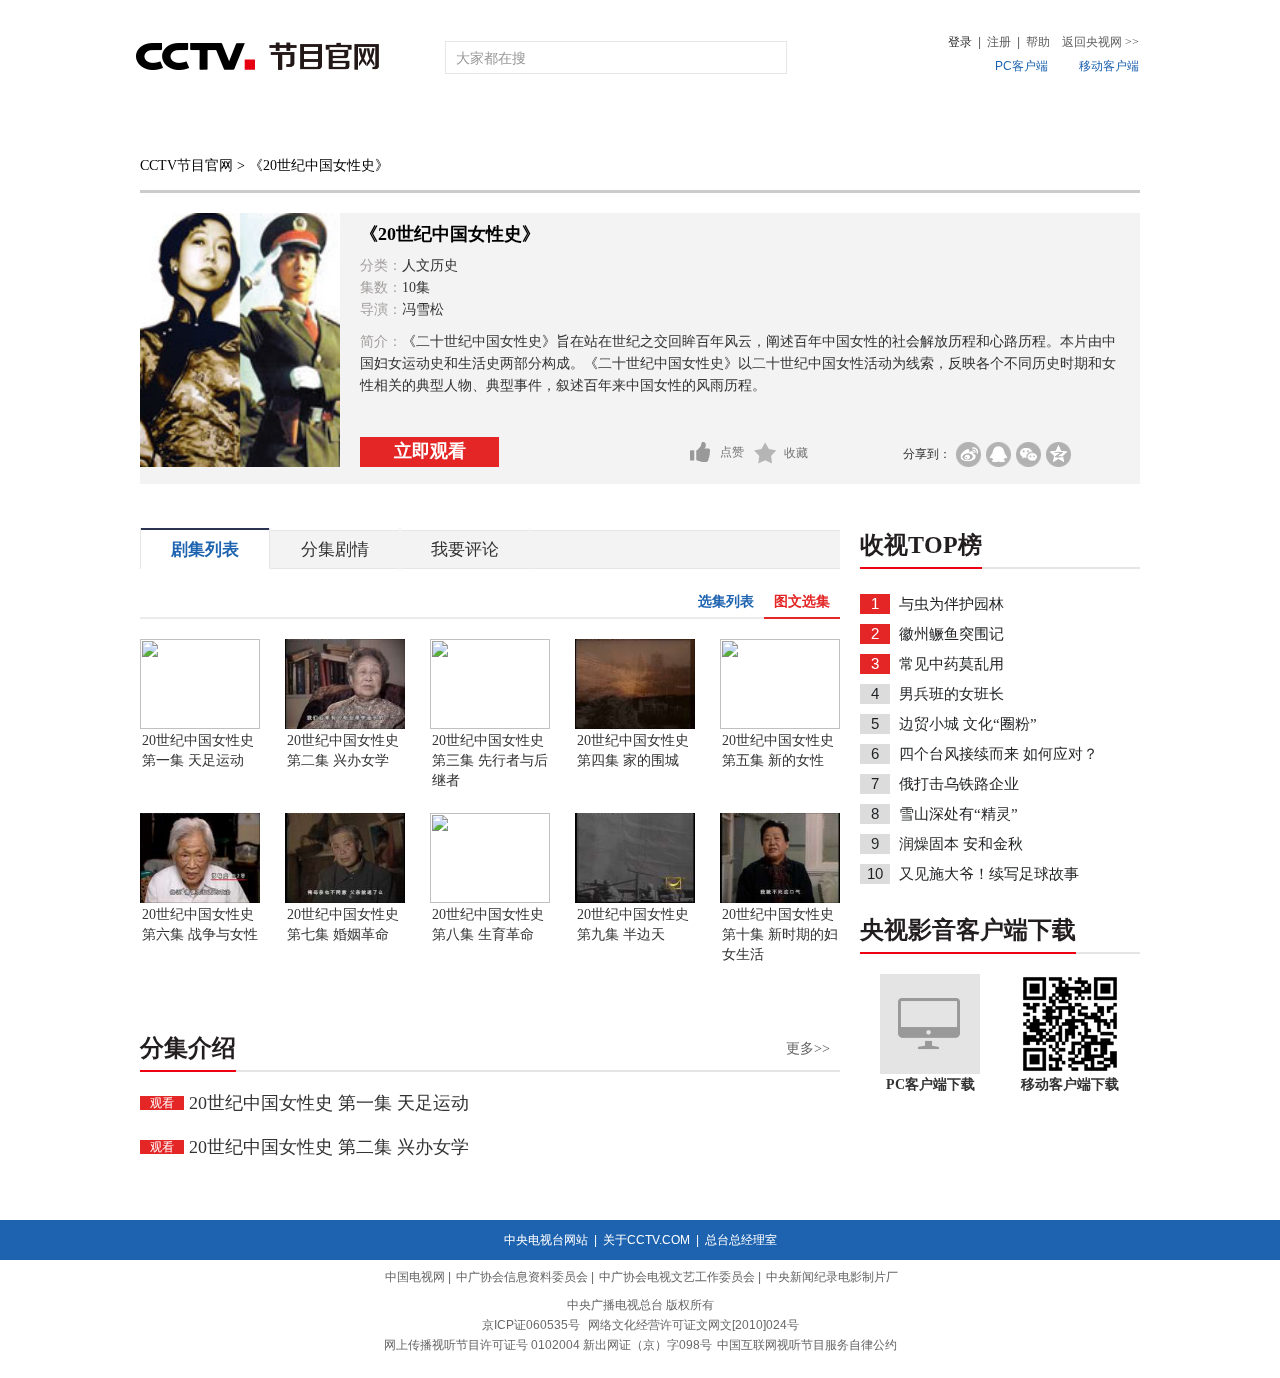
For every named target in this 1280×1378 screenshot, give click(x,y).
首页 (172, 122)
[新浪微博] (968, 454)
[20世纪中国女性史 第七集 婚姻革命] (345, 899)
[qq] (998, 454)
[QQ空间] (1058, 454)
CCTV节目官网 (186, 165)
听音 (861, 122)
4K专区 (769, 122)
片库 (685, 122)
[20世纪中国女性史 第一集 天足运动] (200, 725)
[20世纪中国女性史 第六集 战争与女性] (200, 899)
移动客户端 (1109, 66)
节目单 (342, 122)
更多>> (808, 1048)
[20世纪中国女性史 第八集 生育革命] (490, 899)
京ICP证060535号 (531, 1325)
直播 (253, 122)
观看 (162, 1103)
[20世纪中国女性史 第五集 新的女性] (780, 725)
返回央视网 (1100, 42)
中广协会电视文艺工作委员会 (677, 1277)
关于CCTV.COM (646, 1240)
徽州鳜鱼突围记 (951, 634)
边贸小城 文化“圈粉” (968, 724)
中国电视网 (415, 1277)
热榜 (942, 122)
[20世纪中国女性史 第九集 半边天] (635, 899)
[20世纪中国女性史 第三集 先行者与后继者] (490, 725)
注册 (999, 42)
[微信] (1028, 454)
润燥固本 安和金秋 (961, 844)
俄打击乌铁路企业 (959, 784)
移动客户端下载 (1070, 1084)
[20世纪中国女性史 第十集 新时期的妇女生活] (780, 899)
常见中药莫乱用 (951, 664)
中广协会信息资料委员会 (522, 1277)
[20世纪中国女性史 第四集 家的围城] (635, 725)
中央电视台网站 (546, 1240)
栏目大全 (574, 122)
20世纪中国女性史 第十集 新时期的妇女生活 (780, 934)
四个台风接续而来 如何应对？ (998, 754)
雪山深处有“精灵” (958, 814)
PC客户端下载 (930, 1084)
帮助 (1038, 42)
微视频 (1031, 122)
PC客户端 (1021, 66)
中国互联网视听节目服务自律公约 (807, 1345)
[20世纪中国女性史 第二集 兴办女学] (345, 725)
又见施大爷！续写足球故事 (989, 874)
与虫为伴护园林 (951, 604)
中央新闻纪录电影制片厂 (832, 1277)
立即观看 (430, 451)
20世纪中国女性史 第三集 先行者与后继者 (490, 760)
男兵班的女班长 (951, 694)
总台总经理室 (741, 1240)
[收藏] (765, 453)
